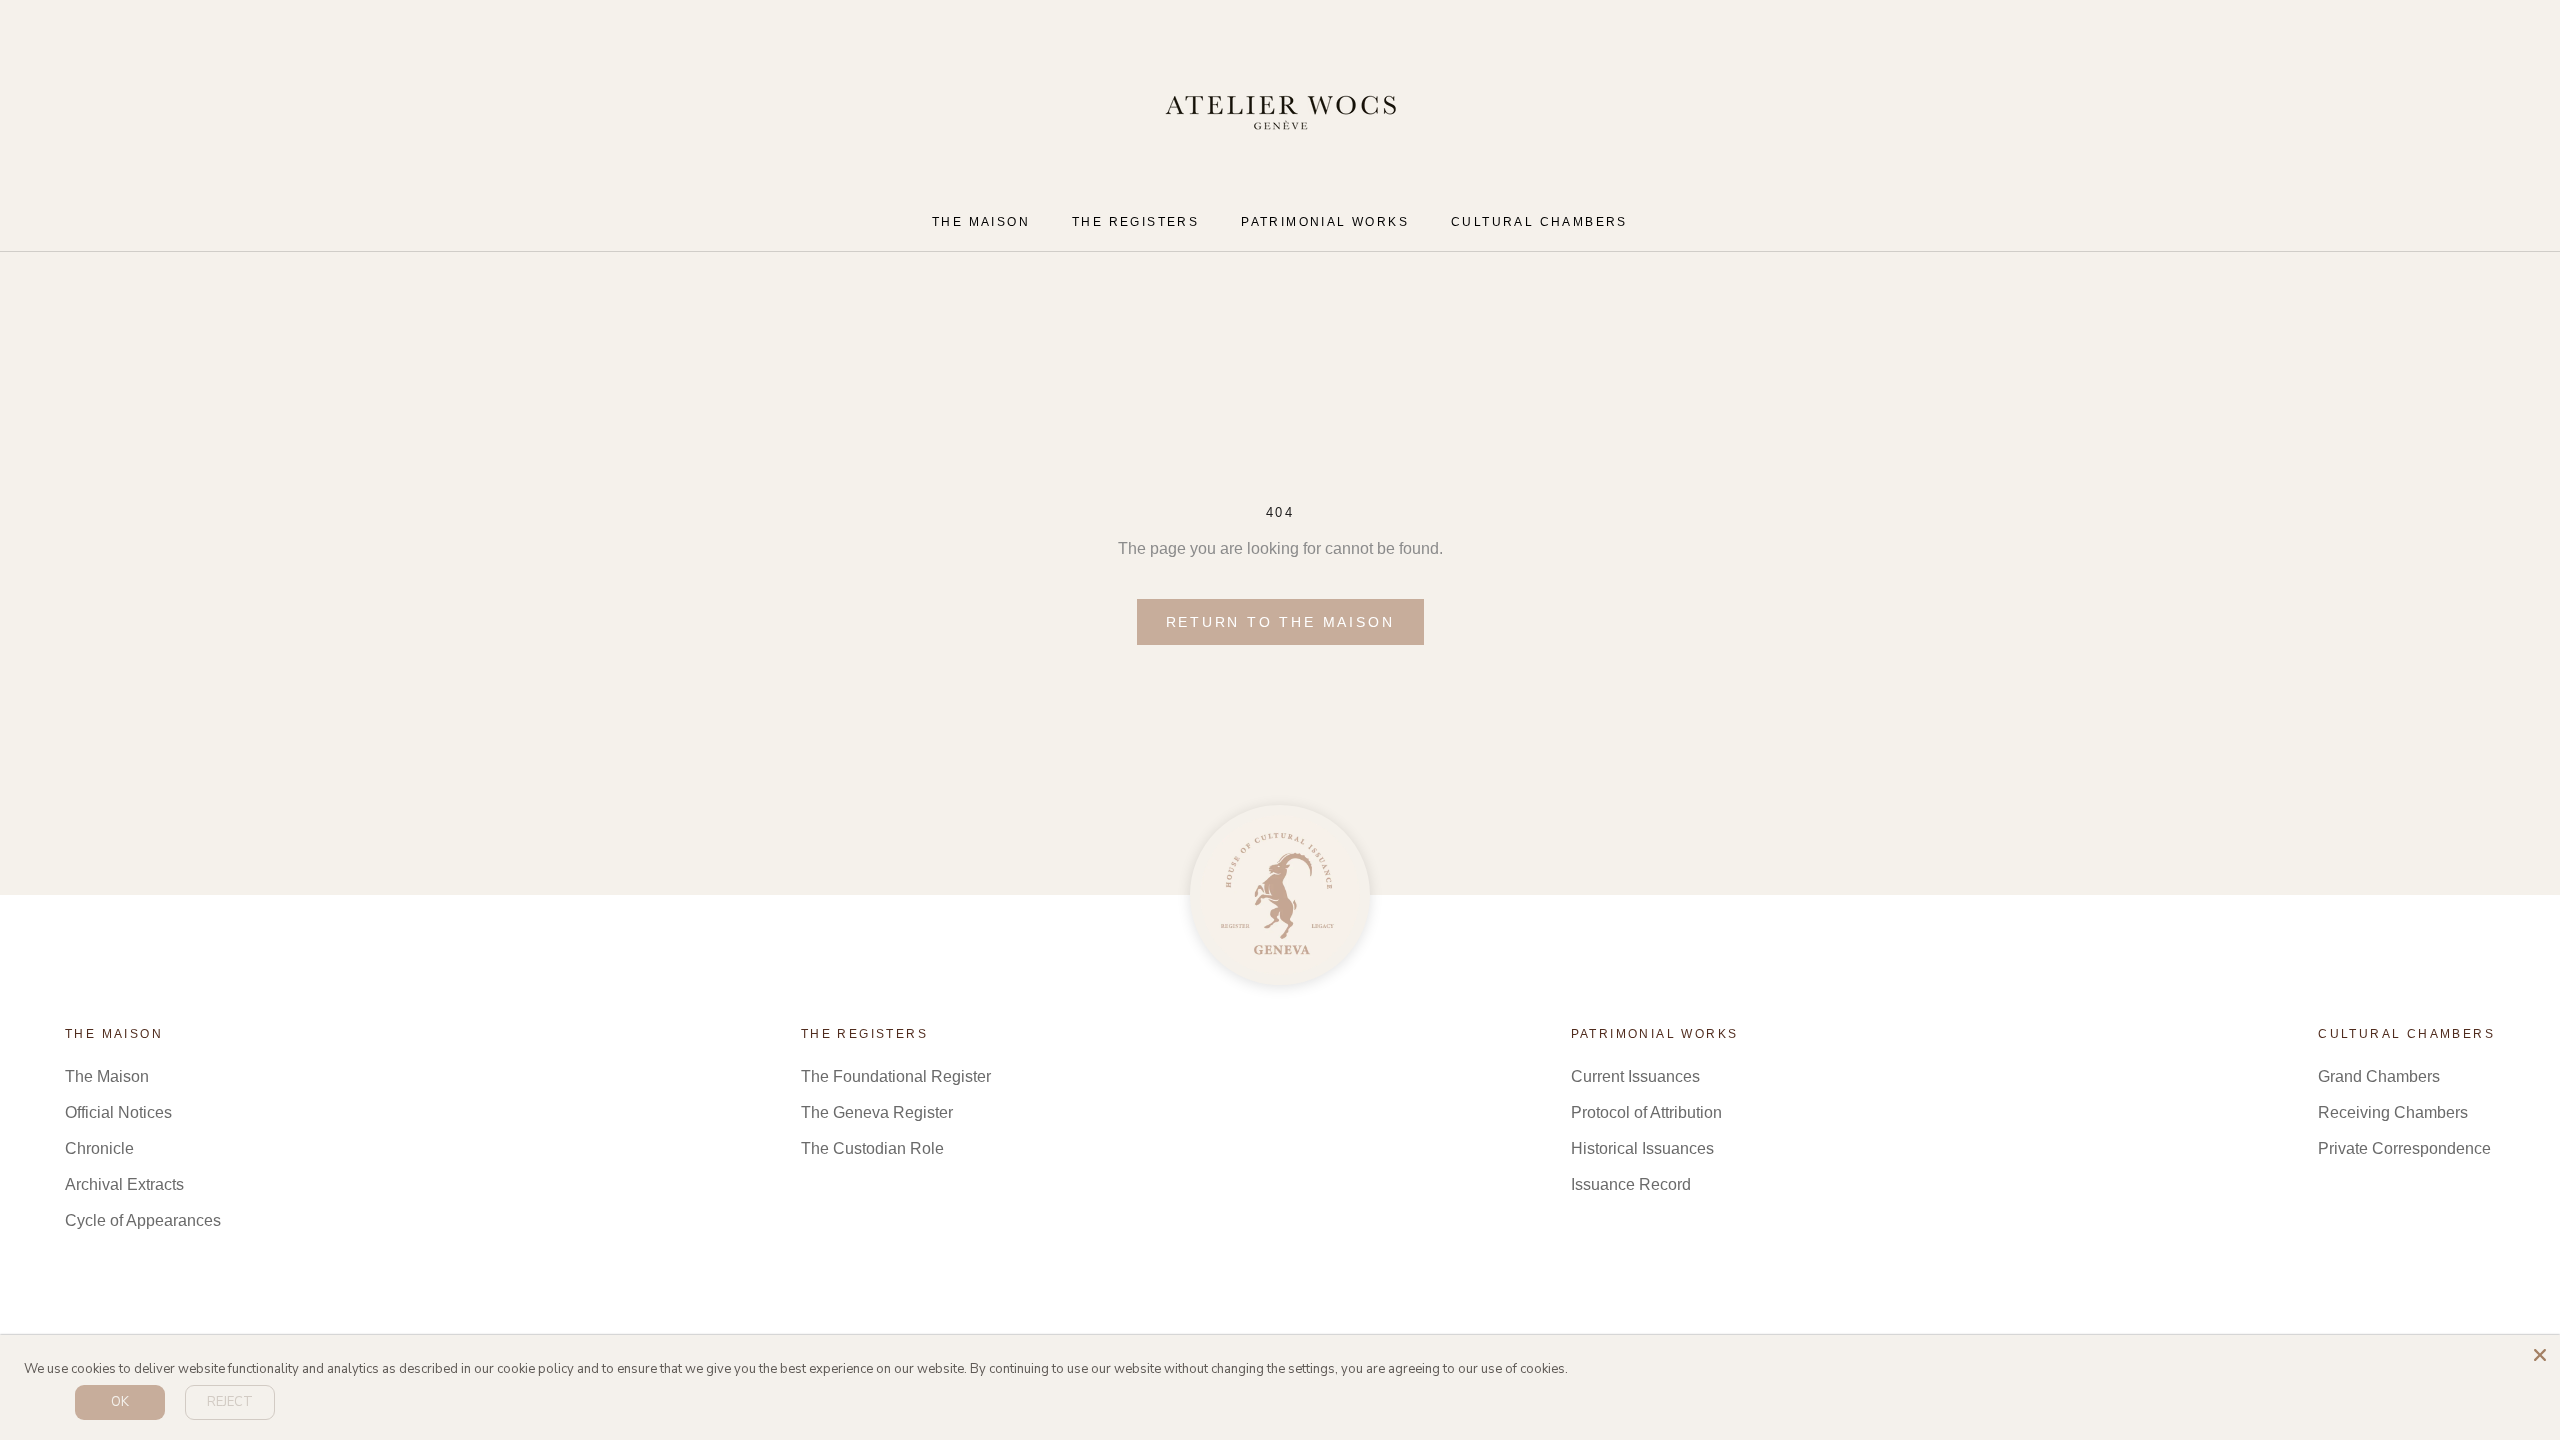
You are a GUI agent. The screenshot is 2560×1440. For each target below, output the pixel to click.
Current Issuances (1635, 1076)
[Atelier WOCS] (1280, 895)
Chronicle (99, 1148)
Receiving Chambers (2393, 1112)
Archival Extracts (124, 1184)
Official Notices (118, 1112)
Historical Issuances (1642, 1148)
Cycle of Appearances (143, 1220)
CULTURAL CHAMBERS (1539, 222)
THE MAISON (981, 222)
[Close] (2540, 1355)
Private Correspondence (2404, 1148)
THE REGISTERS (1135, 222)
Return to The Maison (1280, 622)
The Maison (107, 1076)
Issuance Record (1631, 1184)
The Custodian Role (872, 1148)
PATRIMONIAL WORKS (1325, 222)
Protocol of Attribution (1646, 1112)
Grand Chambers (2379, 1076)
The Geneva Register (877, 1112)
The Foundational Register (896, 1076)
